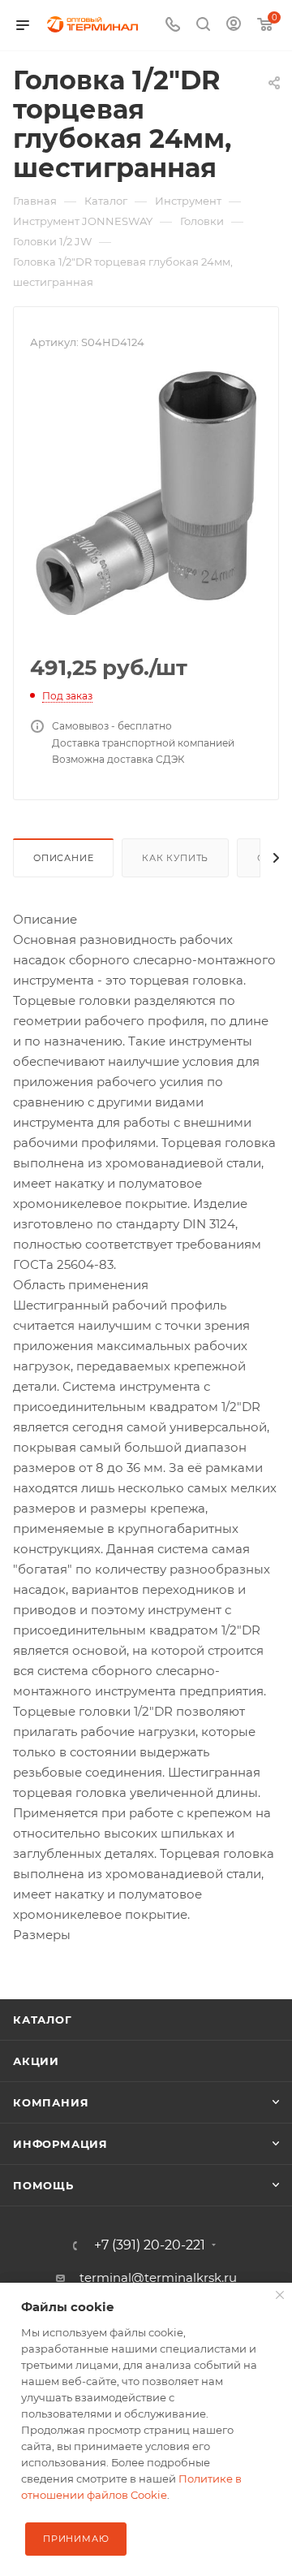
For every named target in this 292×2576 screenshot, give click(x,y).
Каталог (43, 2020)
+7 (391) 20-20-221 (150, 2245)
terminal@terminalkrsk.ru (158, 2277)
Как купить (175, 858)
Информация (60, 2144)
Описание (63, 858)
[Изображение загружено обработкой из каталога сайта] (146, 492)
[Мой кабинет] (234, 26)
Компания (51, 2102)
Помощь (43, 2185)
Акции (36, 2061)
